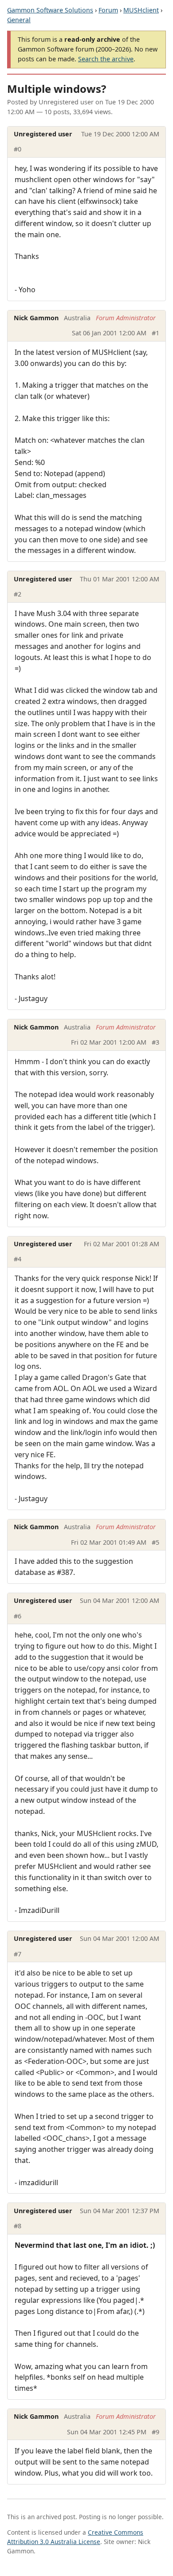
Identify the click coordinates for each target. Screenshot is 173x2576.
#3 (155, 1042)
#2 (18, 594)
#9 (155, 2432)
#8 (18, 2226)
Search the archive (106, 59)
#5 (155, 1542)
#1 (155, 333)
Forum (108, 10)
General (19, 20)
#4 (18, 1259)
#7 (18, 1954)
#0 (18, 149)
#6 (18, 1616)
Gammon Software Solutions (50, 10)
